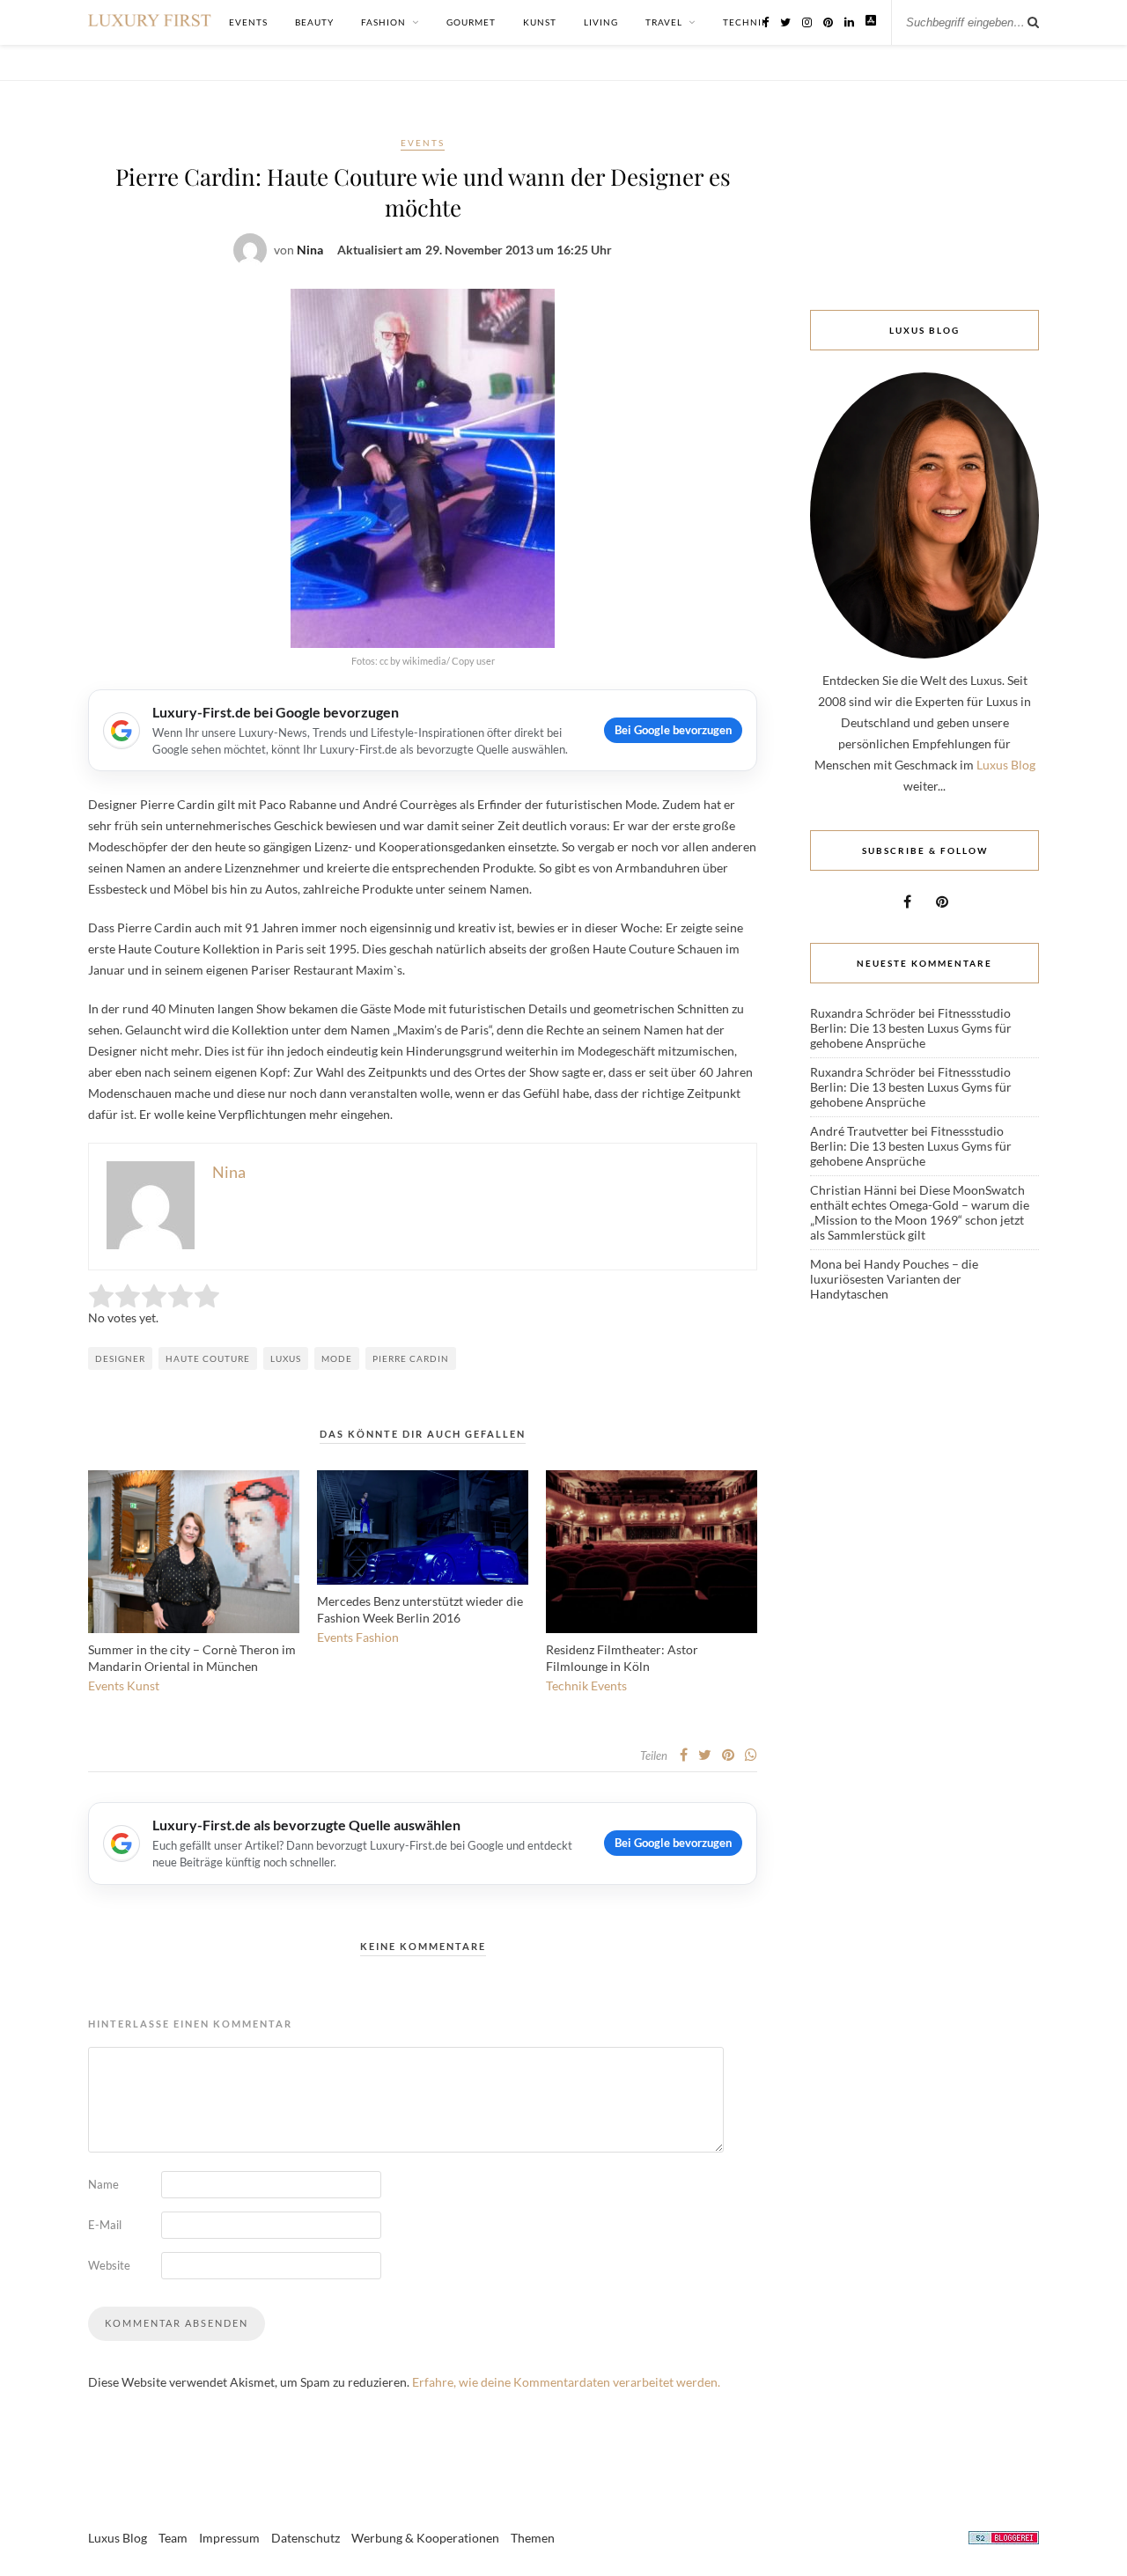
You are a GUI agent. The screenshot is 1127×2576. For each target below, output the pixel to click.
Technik (567, 1685)
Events (423, 143)
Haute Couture (208, 1358)
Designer (120, 1358)
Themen (533, 2538)
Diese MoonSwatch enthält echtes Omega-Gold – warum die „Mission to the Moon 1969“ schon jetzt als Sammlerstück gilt (920, 1212)
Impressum (229, 2538)
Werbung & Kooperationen (425, 2538)
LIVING (601, 22)
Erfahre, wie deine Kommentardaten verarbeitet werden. (566, 2382)
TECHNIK (746, 22)
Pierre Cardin (411, 1358)
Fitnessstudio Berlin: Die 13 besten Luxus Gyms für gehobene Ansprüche (911, 1028)
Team (173, 2538)
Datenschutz (306, 2538)
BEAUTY (314, 22)
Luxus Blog (1006, 765)
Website (109, 2265)
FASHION (383, 22)
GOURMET (471, 22)
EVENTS (248, 22)
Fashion (377, 1637)
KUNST (540, 22)
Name (103, 2184)
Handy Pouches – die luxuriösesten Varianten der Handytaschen (894, 1279)
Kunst (143, 1685)
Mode (337, 1358)
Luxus (286, 1358)
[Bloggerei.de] (1004, 2540)
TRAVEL (664, 22)
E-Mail (105, 2225)
